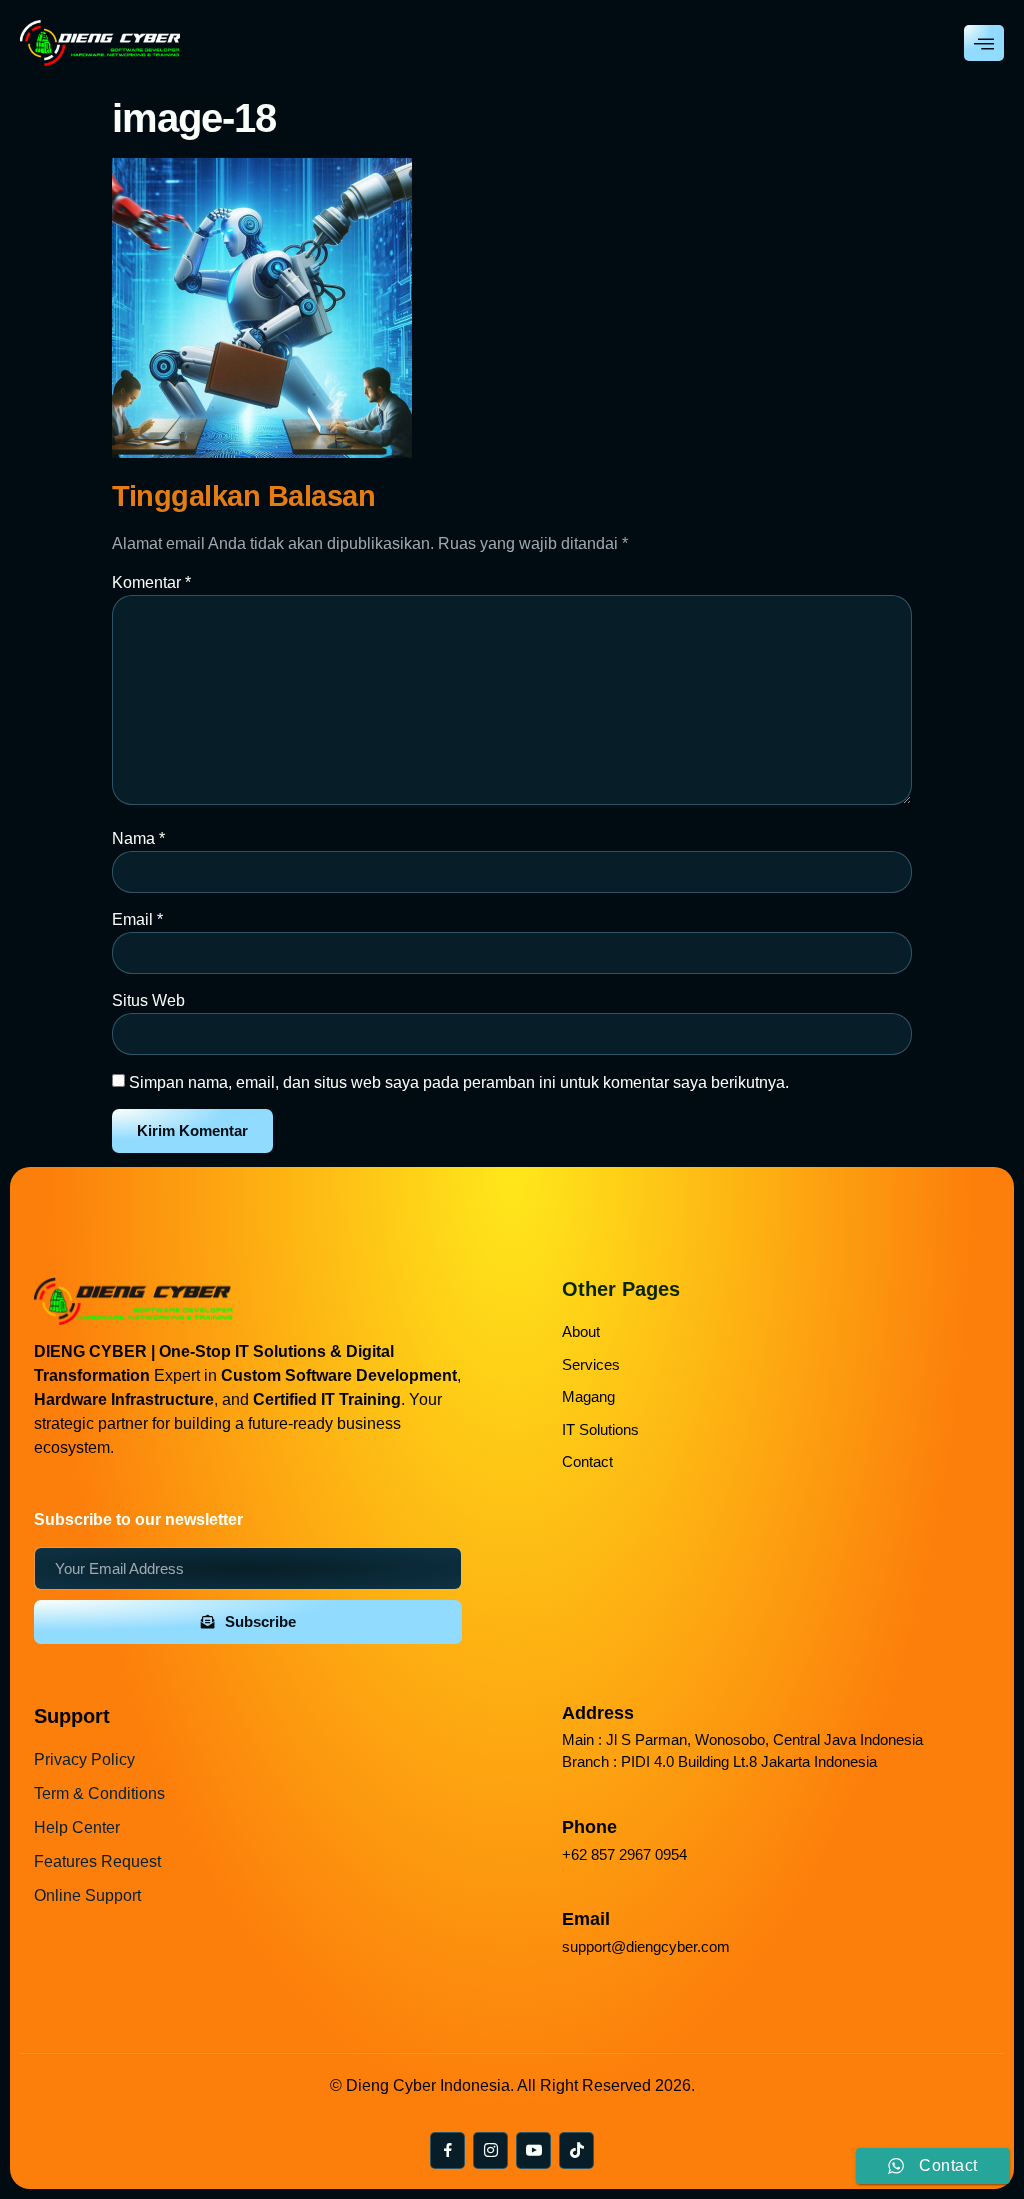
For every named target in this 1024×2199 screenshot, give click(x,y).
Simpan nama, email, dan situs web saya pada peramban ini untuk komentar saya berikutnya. (459, 1082)
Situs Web (148, 1000)
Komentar (151, 582)
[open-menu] (984, 43)
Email (137, 919)
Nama (138, 838)
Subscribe (260, 1621)
